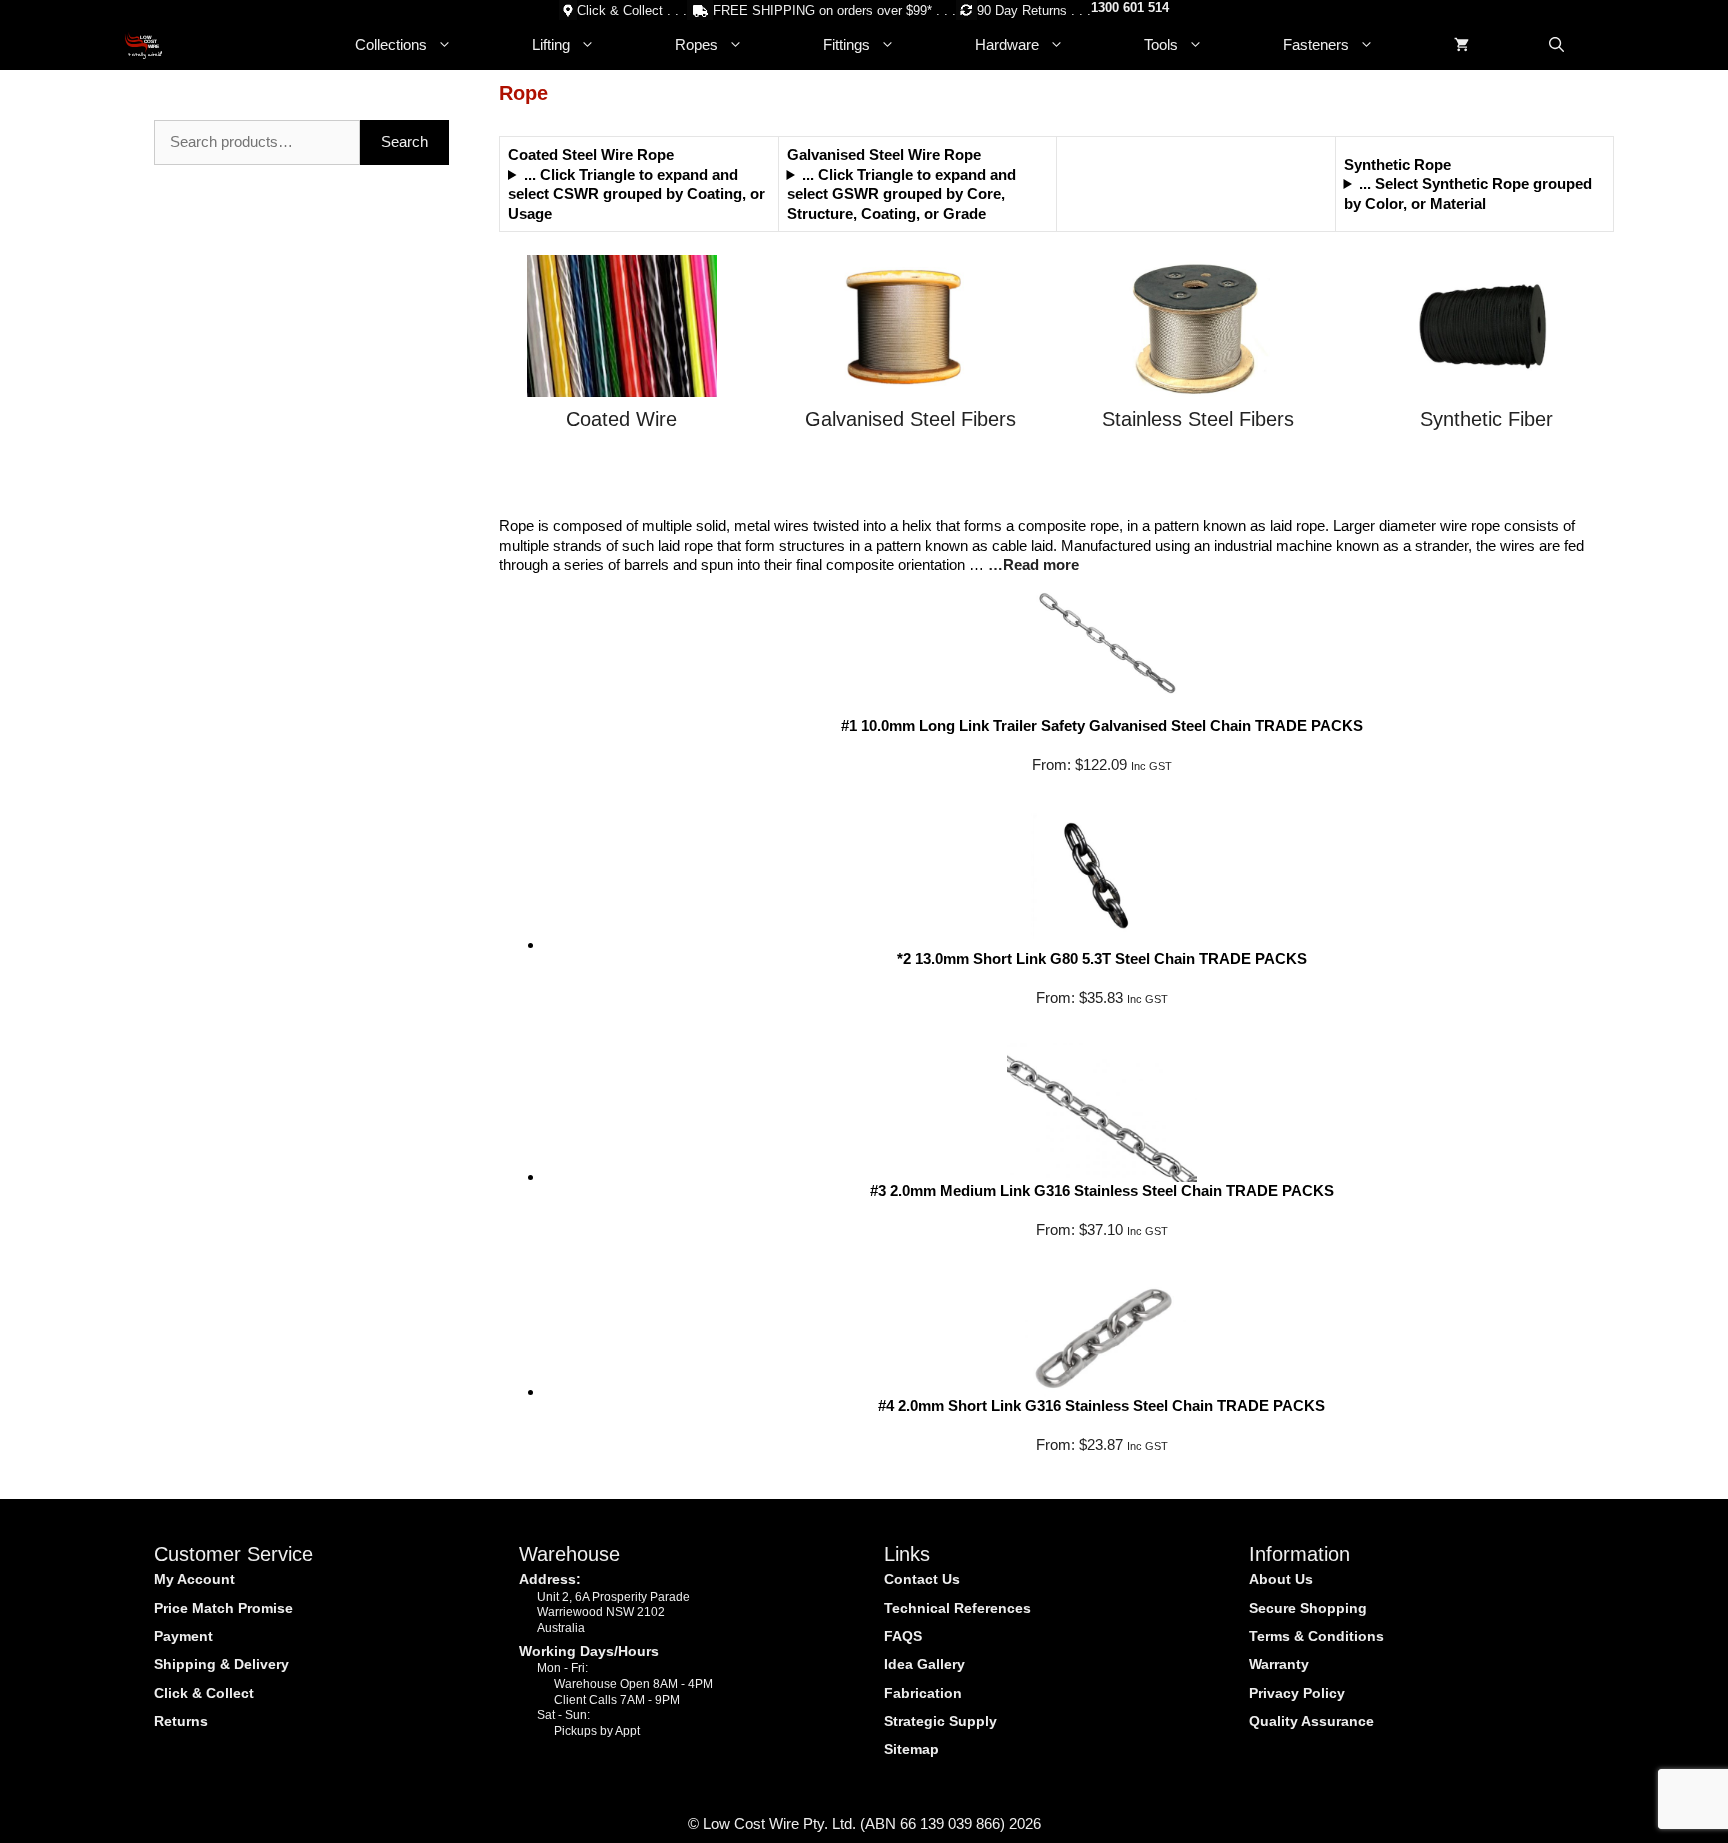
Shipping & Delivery (221, 1664)
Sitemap (911, 1749)
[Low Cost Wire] (143, 45)
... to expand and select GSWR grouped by (902, 194)
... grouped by (1468, 193)
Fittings (846, 44)
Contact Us (922, 1579)
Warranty (1279, 1664)
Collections (391, 44)
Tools (1161, 44)
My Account (194, 1579)
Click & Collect (204, 1693)
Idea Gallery (924, 1664)
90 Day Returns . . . (1034, 10)
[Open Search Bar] (1556, 45)
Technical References (957, 1608)
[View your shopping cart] (1461, 45)
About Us (1281, 1579)
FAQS (903, 1636)
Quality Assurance (1311, 1721)
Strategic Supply (940, 1721)
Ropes (696, 44)
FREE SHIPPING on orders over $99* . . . (834, 10)
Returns (181, 1721)
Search (404, 141)
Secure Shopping (1308, 1608)
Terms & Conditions (1316, 1636)
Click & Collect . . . (632, 10)
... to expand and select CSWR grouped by (636, 194)
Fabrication (923, 1693)
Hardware (1007, 44)
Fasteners (1316, 44)
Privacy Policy (1297, 1693)
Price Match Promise (223, 1608)
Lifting (551, 44)
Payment (183, 1636)
